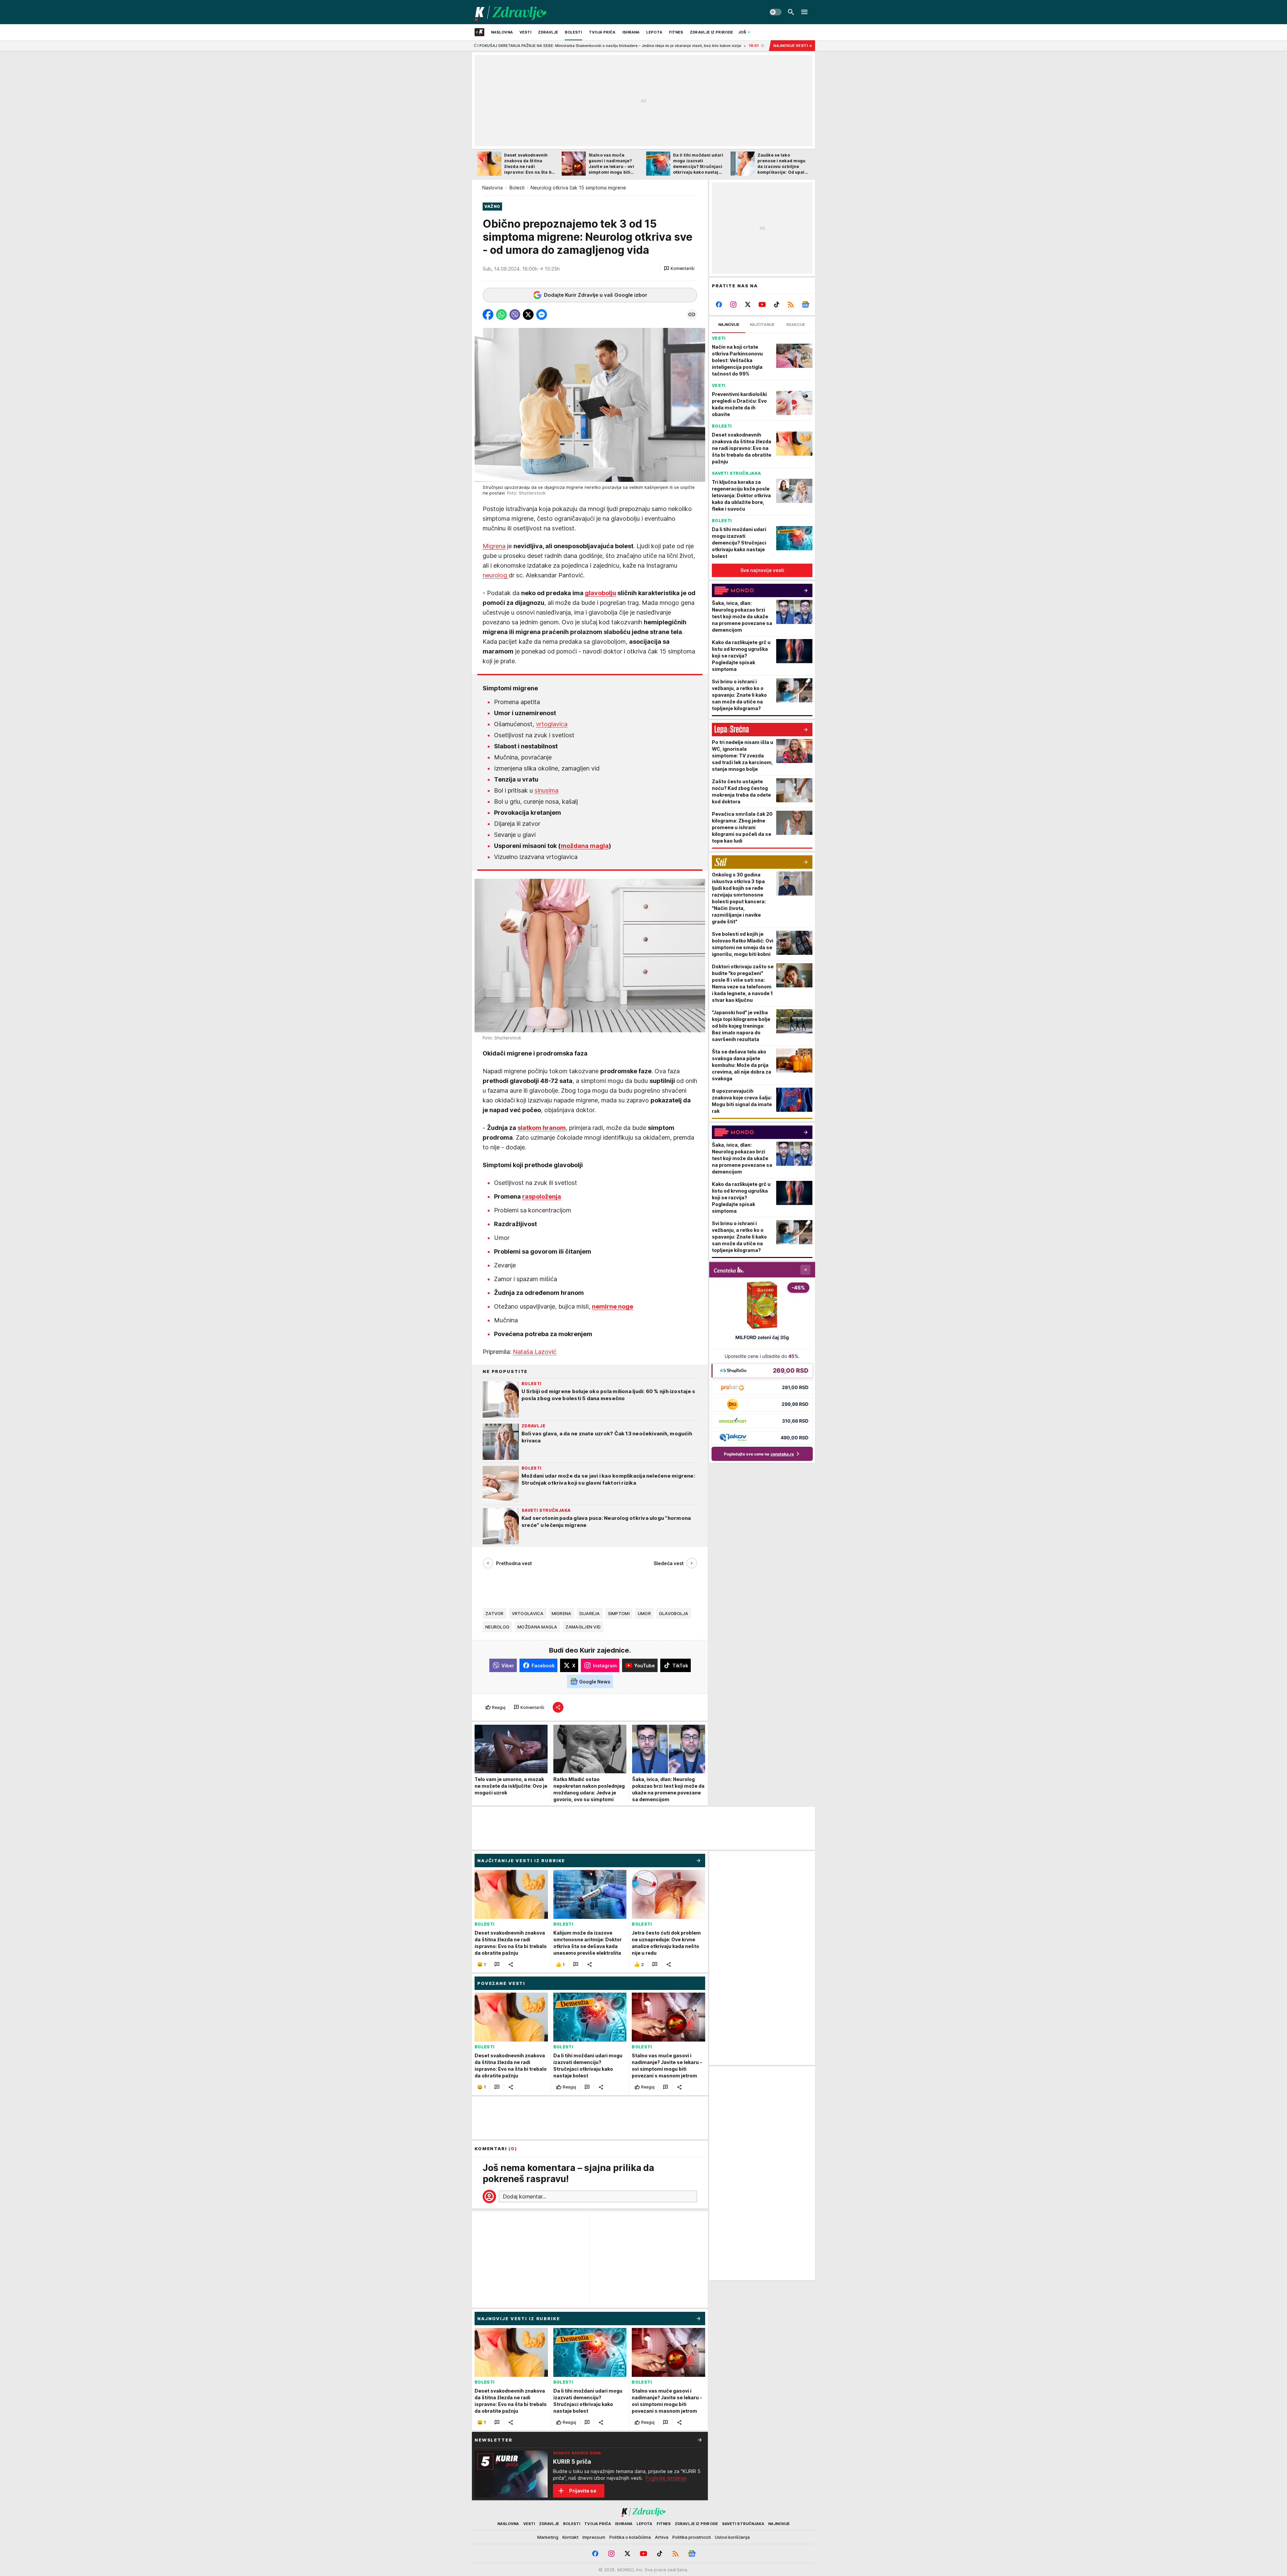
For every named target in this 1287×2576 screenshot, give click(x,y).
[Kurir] (511, 12)
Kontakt (570, 2537)
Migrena (494, 546)
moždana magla (585, 846)
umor (644, 1613)
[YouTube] (762, 304)
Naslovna (493, 188)
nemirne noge (612, 1306)
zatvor (495, 1613)
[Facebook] (719, 304)
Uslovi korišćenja (732, 2537)
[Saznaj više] (700, 2440)
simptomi (619, 1613)
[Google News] (805, 304)
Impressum (594, 2537)
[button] (679, 269)
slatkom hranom (542, 1128)
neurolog (496, 575)
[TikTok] (776, 304)
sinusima (546, 790)
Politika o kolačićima (630, 2537)
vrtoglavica (552, 724)
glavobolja (674, 1613)
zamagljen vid (583, 1627)
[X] (748, 304)
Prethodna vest (514, 1563)
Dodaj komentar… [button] (525, 2196)
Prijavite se (583, 2491)
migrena (562, 1613)
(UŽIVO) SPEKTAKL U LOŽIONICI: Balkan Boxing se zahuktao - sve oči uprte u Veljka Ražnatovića (682, 46)
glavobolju (600, 593)
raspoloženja (542, 1196)
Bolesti (517, 188)
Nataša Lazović (535, 1352)
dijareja (590, 1613)
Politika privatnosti (692, 2537)
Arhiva (662, 2537)
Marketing (548, 2537)
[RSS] (791, 304)
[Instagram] (733, 304)
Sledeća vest (669, 1563)
